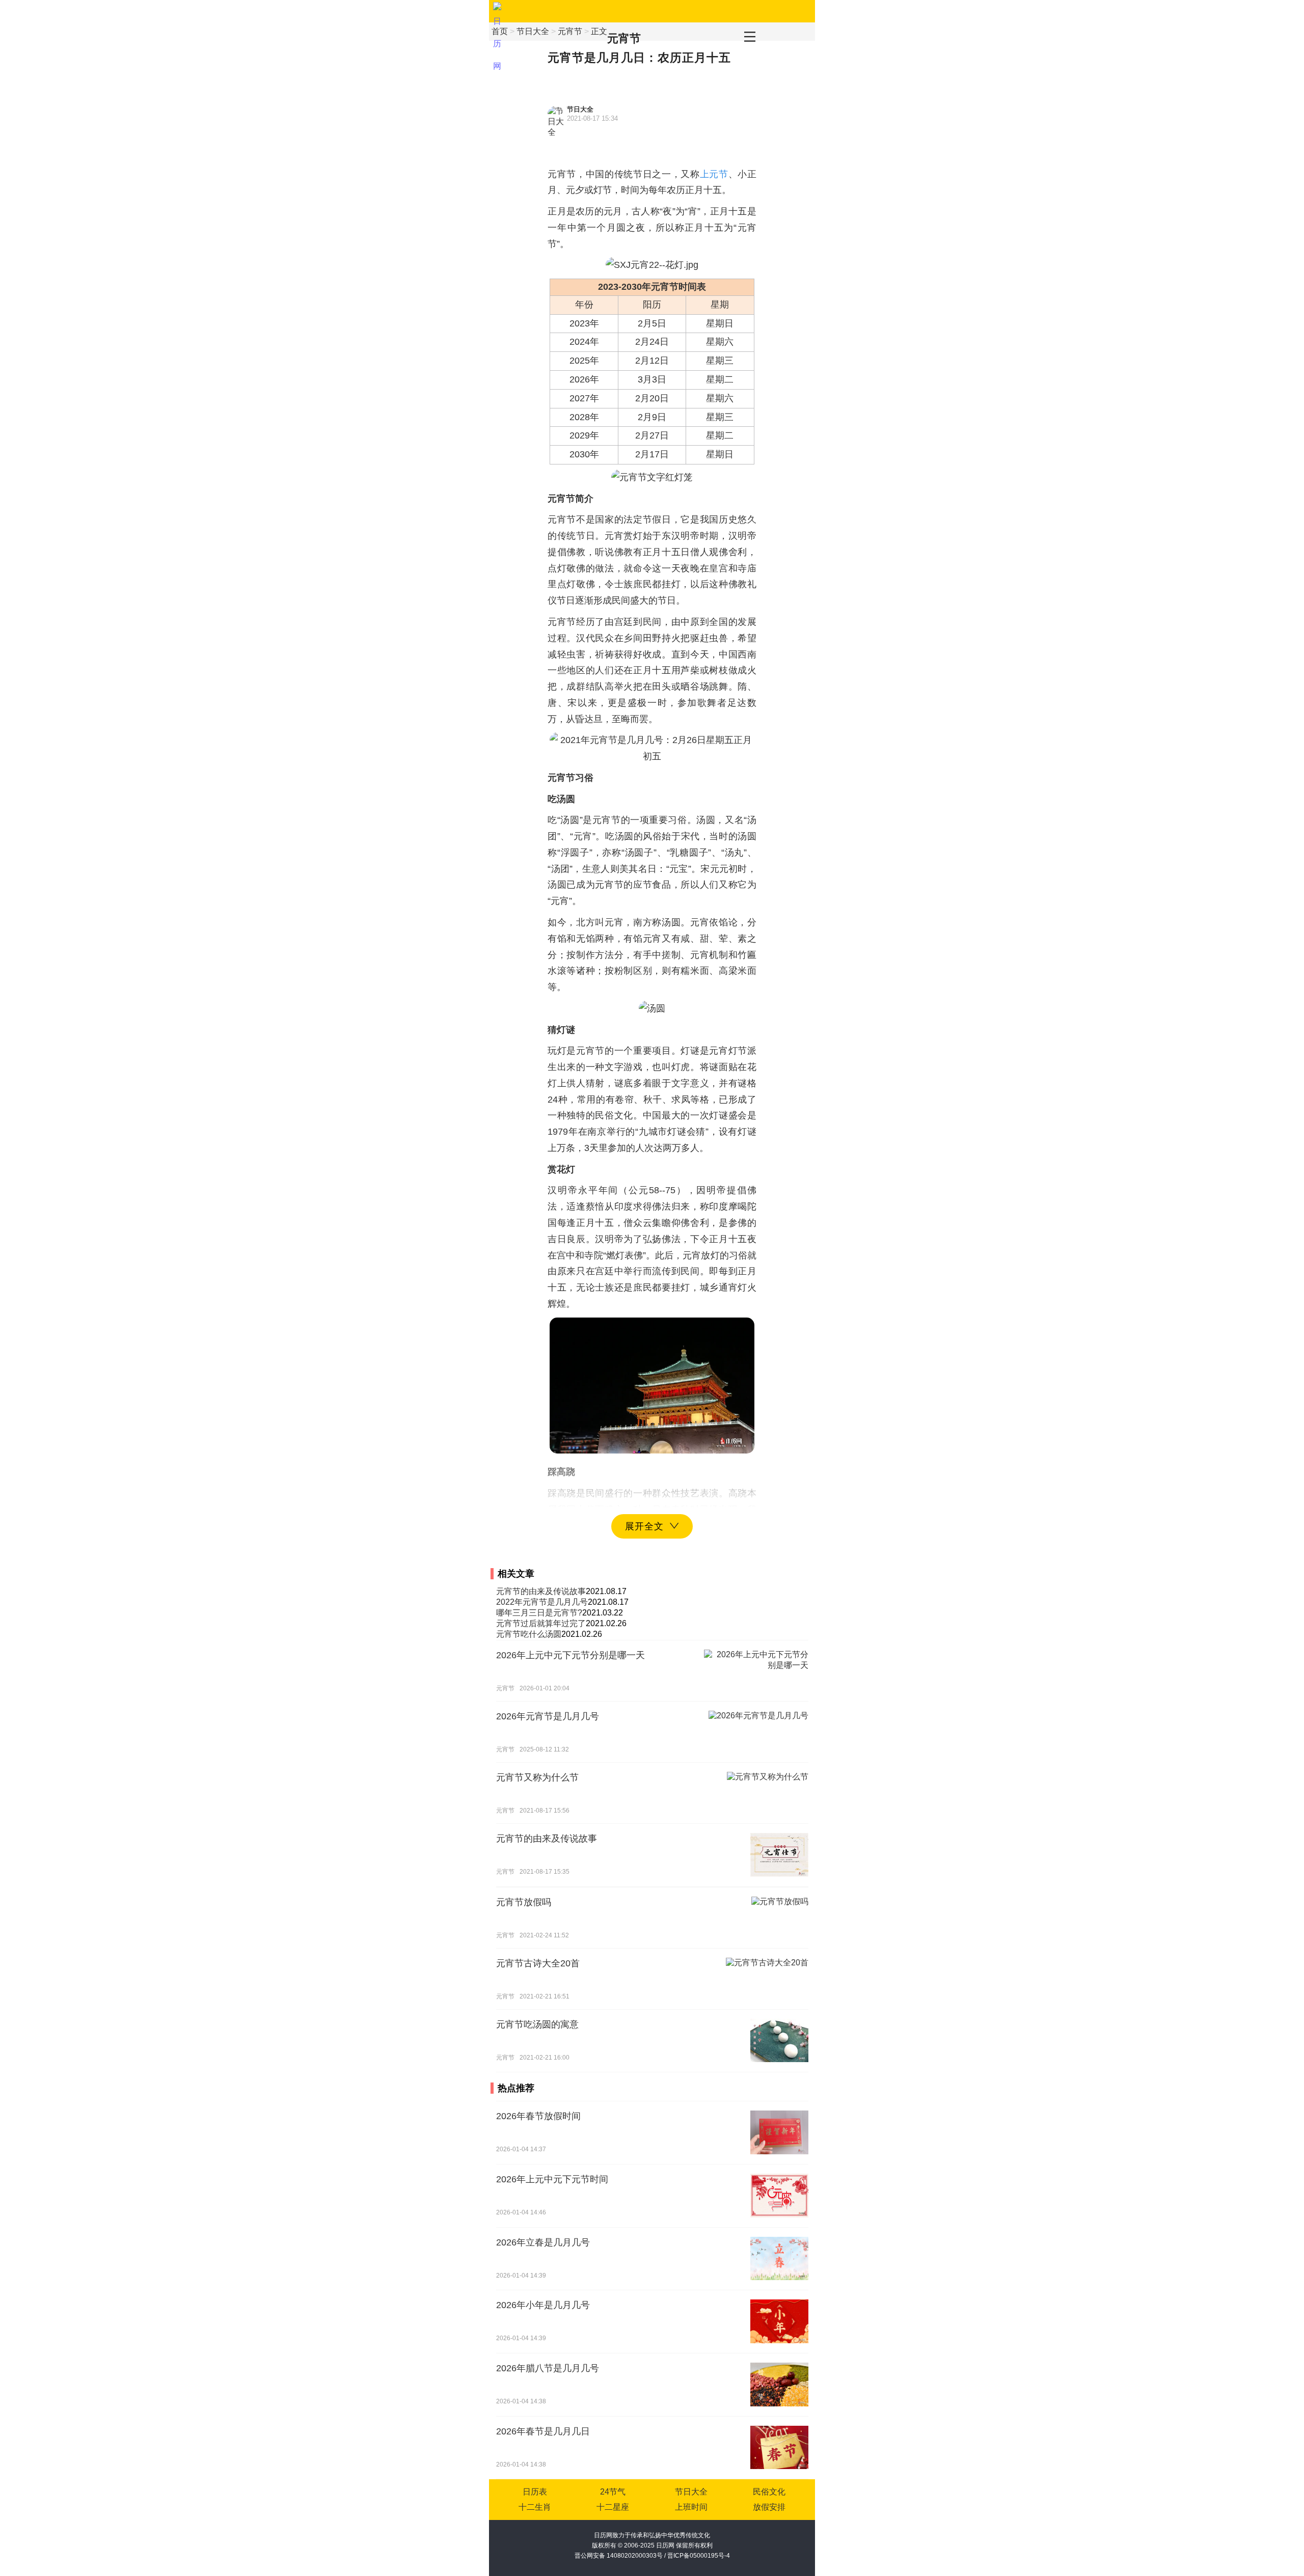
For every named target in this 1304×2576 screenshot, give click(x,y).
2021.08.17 (606, 1591)
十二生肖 (535, 2507)
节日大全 (533, 31)
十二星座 (613, 2507)
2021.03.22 (603, 1613)
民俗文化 (769, 2492)
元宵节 (624, 38)
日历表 (535, 2492)
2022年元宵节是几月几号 (542, 1602)
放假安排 (769, 2507)
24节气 (613, 2492)
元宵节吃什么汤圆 (529, 1634)
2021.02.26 (606, 1623)
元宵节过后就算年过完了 (541, 1623)
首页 (500, 31)
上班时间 (691, 2507)
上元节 (714, 174)
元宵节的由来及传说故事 (541, 1591)
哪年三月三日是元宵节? (539, 1613)
